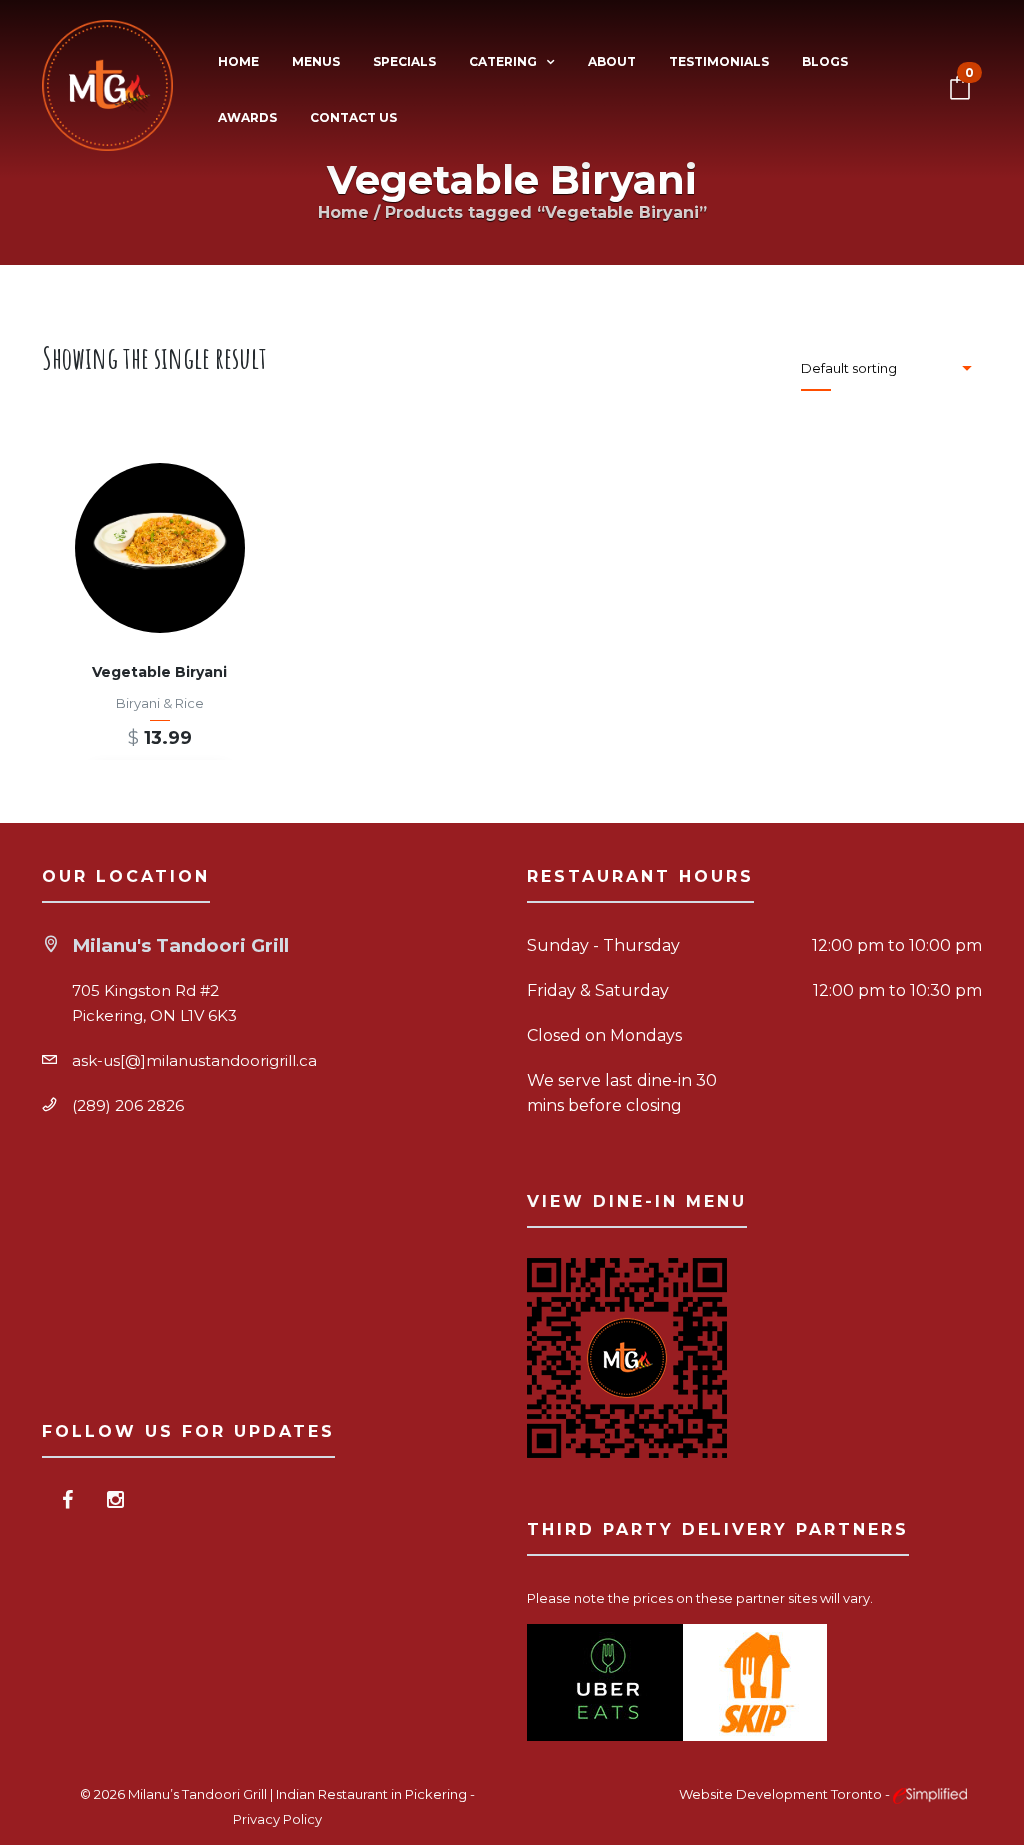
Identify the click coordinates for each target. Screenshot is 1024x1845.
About (612, 61)
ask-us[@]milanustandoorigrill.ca (194, 1060)
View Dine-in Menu (637, 1201)
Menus (316, 61)
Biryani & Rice (160, 703)
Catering (503, 61)
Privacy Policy (277, 1819)
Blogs (825, 61)
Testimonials (719, 61)
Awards (247, 117)
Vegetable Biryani (159, 672)
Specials (404, 61)
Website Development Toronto (782, 1794)
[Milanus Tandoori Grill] (107, 89)
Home (238, 61)
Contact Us (353, 117)
